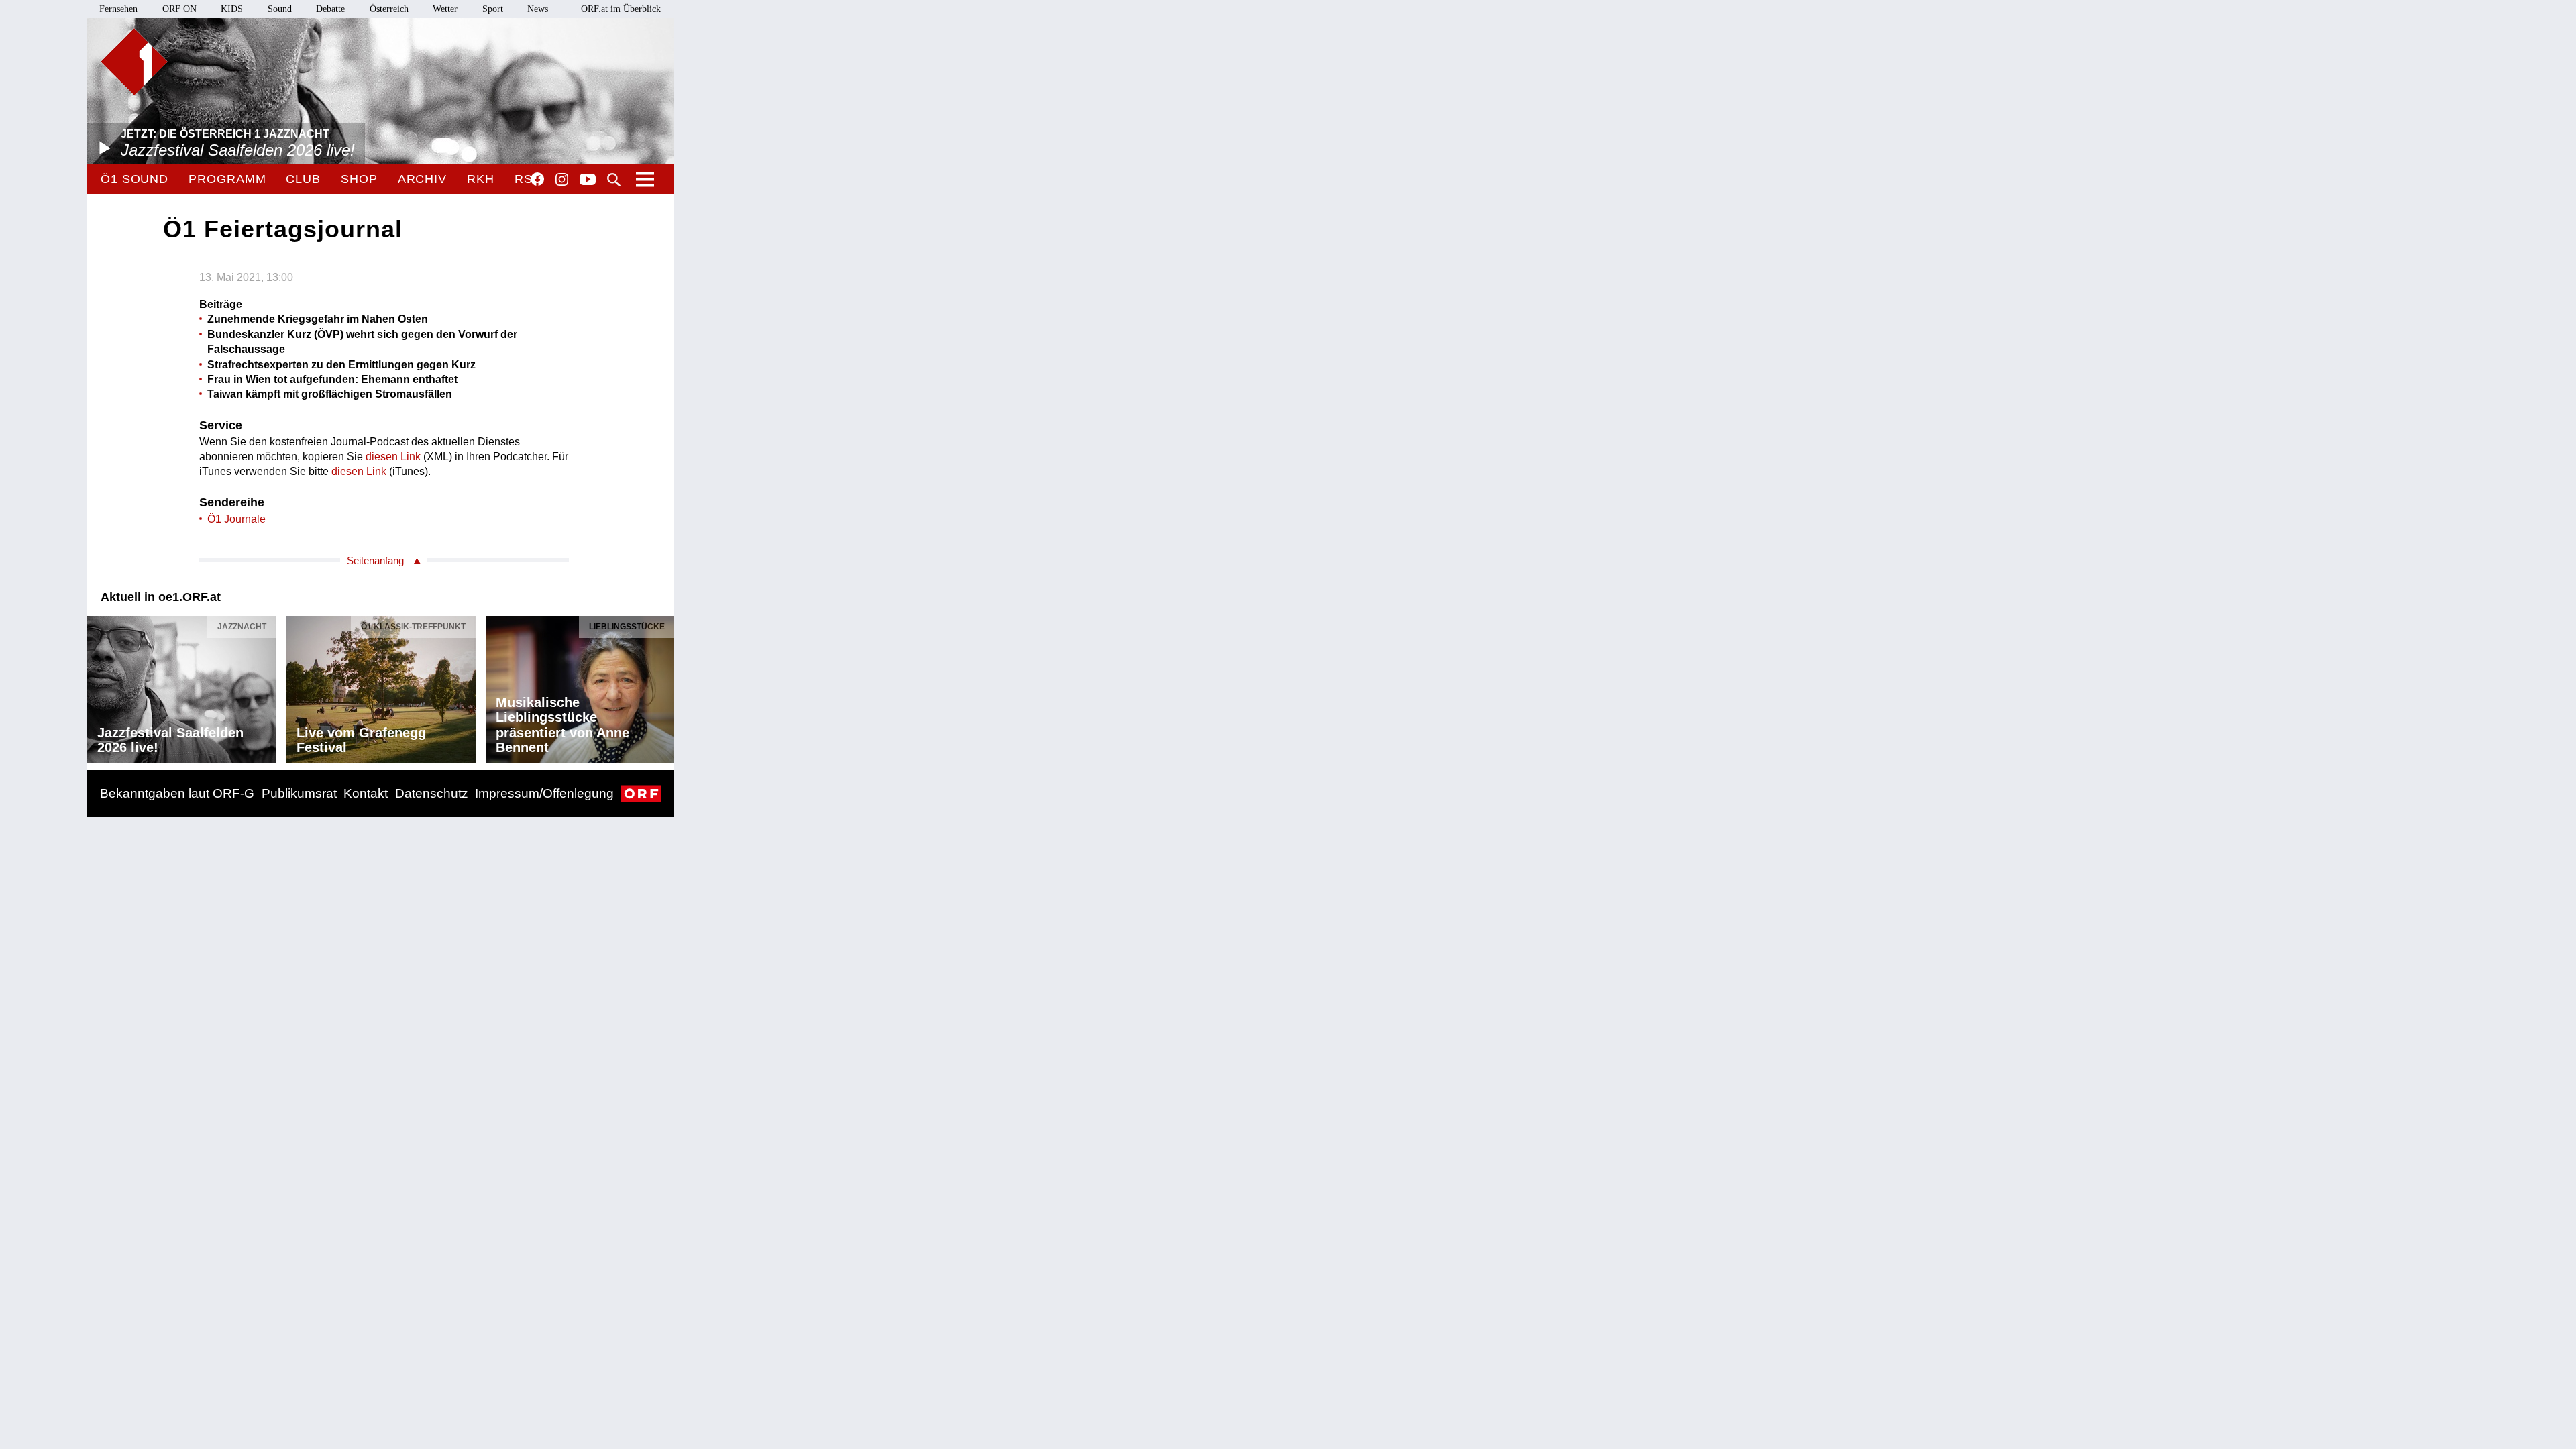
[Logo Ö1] (134, 62)
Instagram (562, 180)
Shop (359, 179)
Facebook (537, 179)
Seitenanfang (375, 560)
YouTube (588, 180)
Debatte (330, 9)
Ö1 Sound (135, 179)
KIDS (232, 9)
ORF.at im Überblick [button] (621, 9)
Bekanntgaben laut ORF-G (177, 793)
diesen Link (393, 457)
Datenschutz (432, 793)
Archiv (422, 179)
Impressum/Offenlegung (544, 793)
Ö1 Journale (236, 519)
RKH (481, 179)
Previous (98, 686)
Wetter (445, 9)
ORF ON (179, 9)
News (538, 9)
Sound (280, 9)
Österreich (389, 9)
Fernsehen (118, 9)
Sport (493, 9)
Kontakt (366, 793)
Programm (227, 179)
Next (663, 686)
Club (303, 179)
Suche (614, 180)
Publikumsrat (299, 793)
